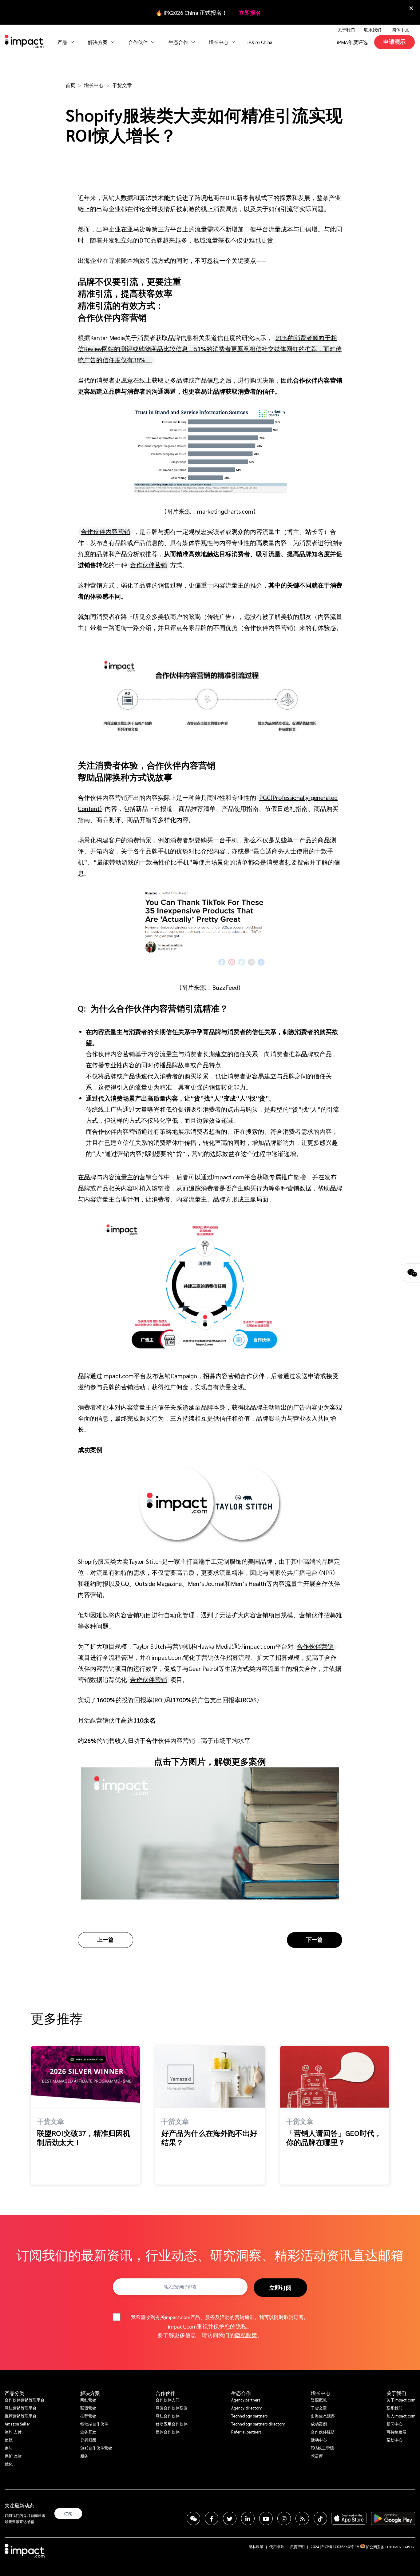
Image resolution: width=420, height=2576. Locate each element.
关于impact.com (401, 2400)
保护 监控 (13, 2456)
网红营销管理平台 (21, 2408)
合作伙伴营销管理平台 (25, 2400)
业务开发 (88, 2432)
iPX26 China (260, 42)
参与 (9, 2448)
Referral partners (246, 2432)
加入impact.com (401, 2416)
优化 (9, 2464)
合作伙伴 (165, 2393)
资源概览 (319, 2400)
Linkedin (248, 2518)
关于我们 (396, 2393)
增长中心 (219, 42)
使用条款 (277, 2546)
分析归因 (88, 2440)
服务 (84, 2456)
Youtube (266, 2518)
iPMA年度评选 (352, 42)
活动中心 (319, 2440)
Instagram (284, 2518)
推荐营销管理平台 (21, 2416)
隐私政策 (246, 2335)
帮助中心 (394, 2440)
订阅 (68, 2514)
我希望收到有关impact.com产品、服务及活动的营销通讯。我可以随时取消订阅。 (220, 2317)
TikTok (320, 2518)
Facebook (212, 2518)
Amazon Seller (17, 2424)
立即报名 (250, 12)
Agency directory (246, 2408)
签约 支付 (13, 2432)
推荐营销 (88, 2416)
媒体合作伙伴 (168, 2432)
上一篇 (105, 1939)
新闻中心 (394, 2424)
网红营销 (88, 2400)
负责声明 (297, 2546)
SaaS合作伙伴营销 (96, 2448)
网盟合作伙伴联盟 (172, 2408)
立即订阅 (280, 2287)
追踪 (9, 2440)
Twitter (230, 2518)
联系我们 (373, 30)
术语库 (317, 2456)
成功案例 (319, 2424)
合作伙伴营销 (149, 565)
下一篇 (315, 1939)
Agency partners (246, 2400)
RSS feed (302, 2518)
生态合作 (241, 2393)
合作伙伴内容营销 (105, 532)
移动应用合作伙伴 (172, 2424)
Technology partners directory (258, 2424)
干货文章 (122, 85)
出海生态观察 (323, 2416)
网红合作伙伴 (168, 2416)
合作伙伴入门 (168, 2400)
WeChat (193, 2518)
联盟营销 (88, 2408)
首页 (70, 85)
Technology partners (249, 2416)
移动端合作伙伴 (94, 2424)
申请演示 (394, 41)
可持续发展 (396, 2432)
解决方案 (90, 2393)
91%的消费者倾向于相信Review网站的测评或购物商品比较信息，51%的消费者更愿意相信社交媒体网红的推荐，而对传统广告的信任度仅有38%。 (210, 349)
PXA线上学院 (322, 2448)
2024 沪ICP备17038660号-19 (335, 2546)
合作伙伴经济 (323, 2432)
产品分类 (14, 2393)
